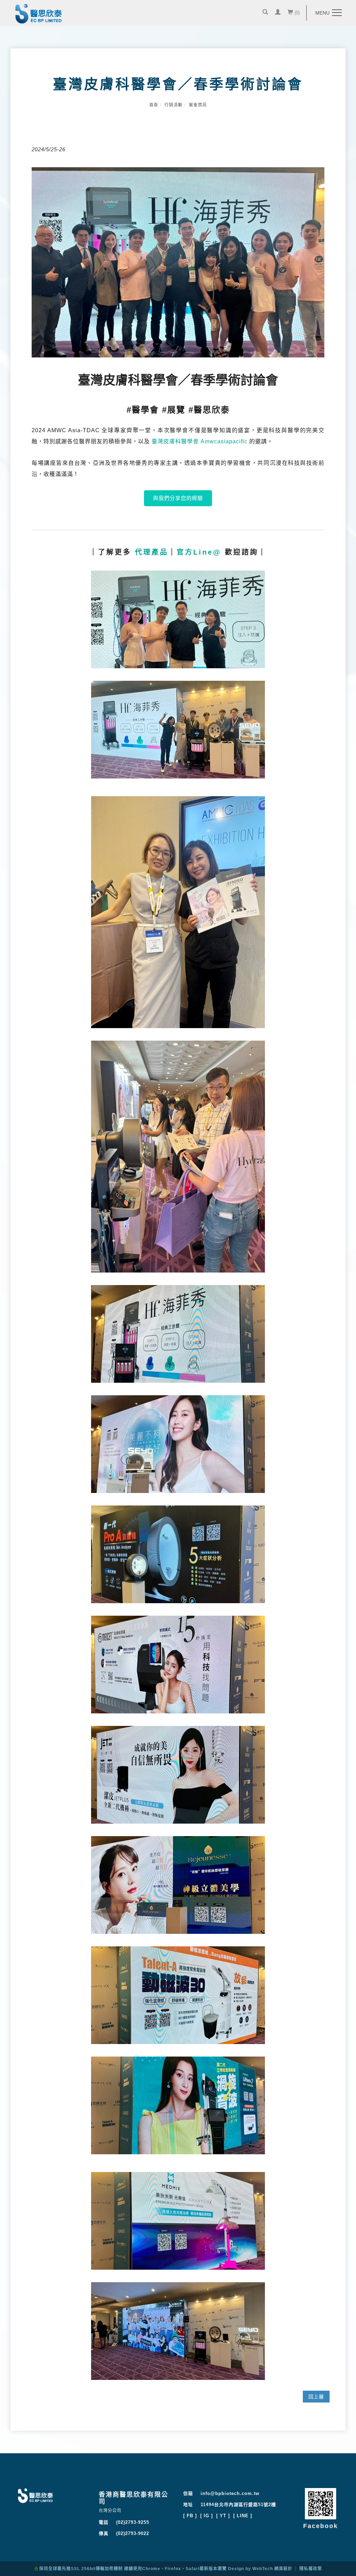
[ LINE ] (243, 2516)
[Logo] (39, 15)
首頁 (154, 105)
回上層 (316, 2397)
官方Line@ (199, 552)
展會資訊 (198, 105)
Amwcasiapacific (224, 441)
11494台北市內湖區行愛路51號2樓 (238, 2505)
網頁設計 (283, 2569)
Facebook (321, 2526)
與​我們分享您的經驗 (178, 498)
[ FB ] (190, 2516)
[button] (265, 13)
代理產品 (152, 552)
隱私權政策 (311, 2569)
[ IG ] (207, 2516)
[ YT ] (223, 2516)
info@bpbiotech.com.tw (230, 2493)
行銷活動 (173, 105)
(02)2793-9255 (133, 2522)
